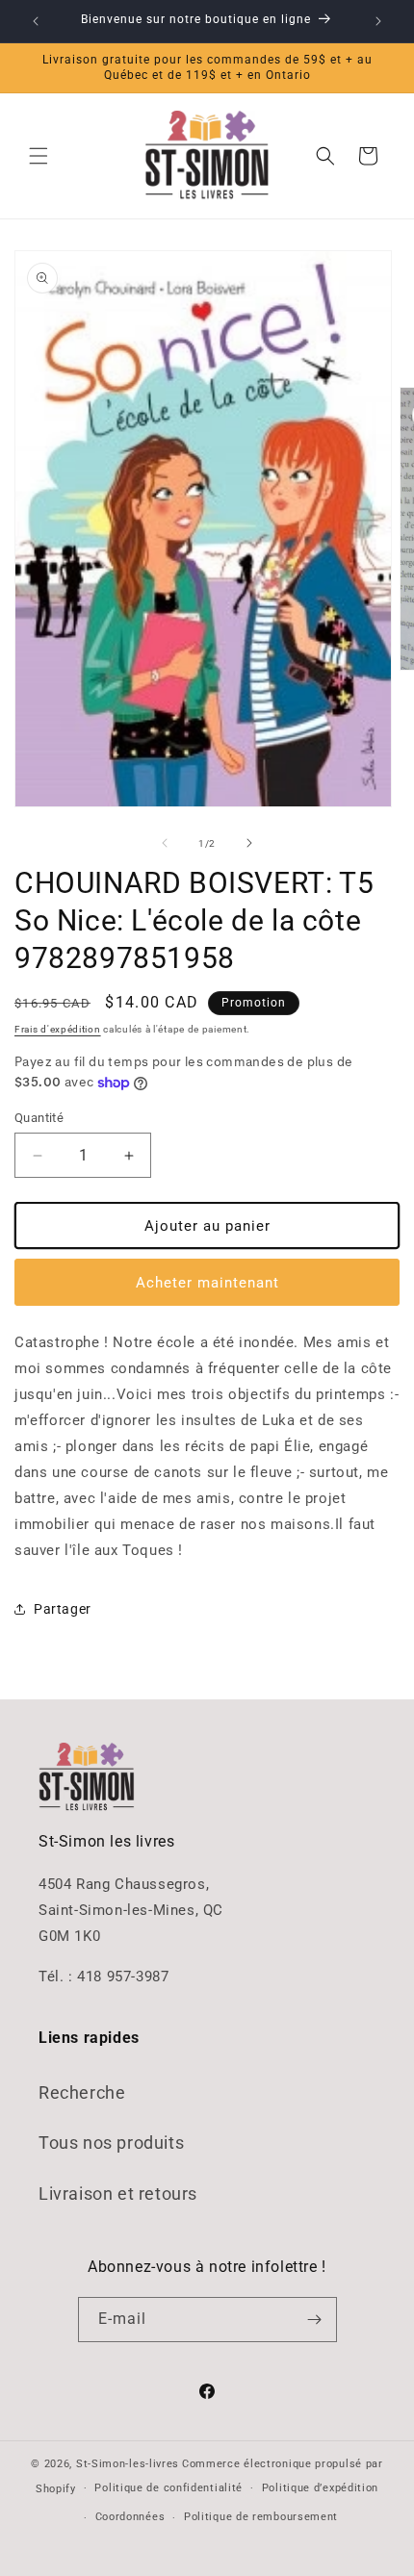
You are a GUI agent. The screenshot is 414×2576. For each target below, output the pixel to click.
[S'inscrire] (315, 2320)
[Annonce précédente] (36, 21)
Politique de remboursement (261, 2517)
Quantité (39, 1118)
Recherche (82, 2092)
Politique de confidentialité (168, 2488)
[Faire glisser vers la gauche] (165, 843)
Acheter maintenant (207, 1283)
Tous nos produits (111, 2142)
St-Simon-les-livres (128, 2464)
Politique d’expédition (320, 2488)
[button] (39, 156)
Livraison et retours (118, 2193)
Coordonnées (130, 2517)
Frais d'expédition (58, 1029)
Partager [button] (63, 1609)
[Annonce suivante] (378, 21)
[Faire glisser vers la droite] (249, 843)
